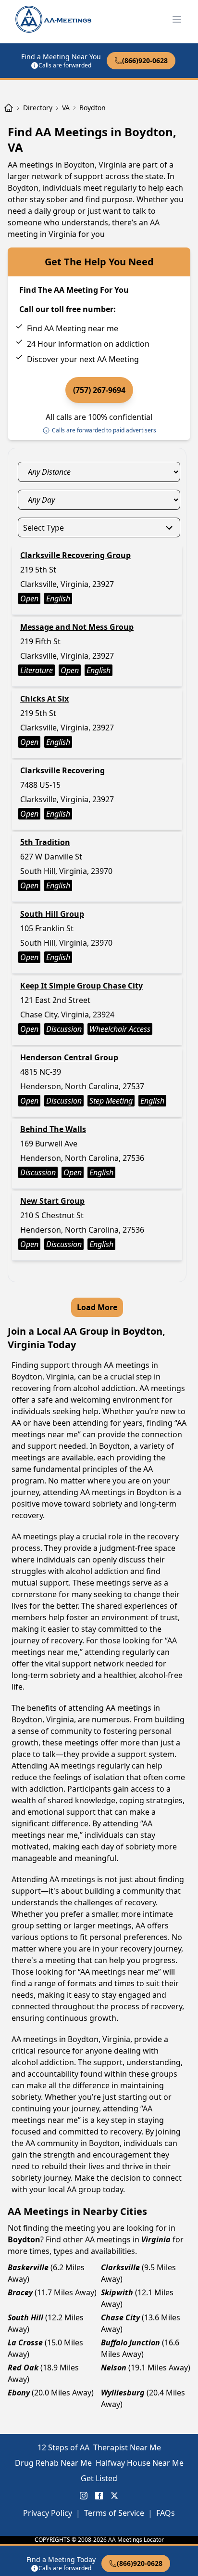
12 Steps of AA (63, 2447)
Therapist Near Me (127, 2447)
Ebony (19, 2393)
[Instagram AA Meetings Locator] (84, 2496)
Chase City (120, 2317)
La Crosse (25, 2342)
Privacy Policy (48, 2513)
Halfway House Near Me (140, 2463)
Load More (97, 1307)
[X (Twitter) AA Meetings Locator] (114, 2496)
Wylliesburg (123, 2393)
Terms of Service (114, 2513)
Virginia (156, 2239)
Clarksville (120, 2267)
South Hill (25, 2317)
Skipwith (117, 2292)
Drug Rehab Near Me (53, 2463)
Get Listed (99, 2478)
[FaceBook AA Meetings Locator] (99, 2496)
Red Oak (23, 2368)
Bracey (20, 2292)
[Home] (9, 108)
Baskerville (28, 2267)
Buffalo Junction (130, 2342)
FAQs (166, 2513)
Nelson (114, 2368)
